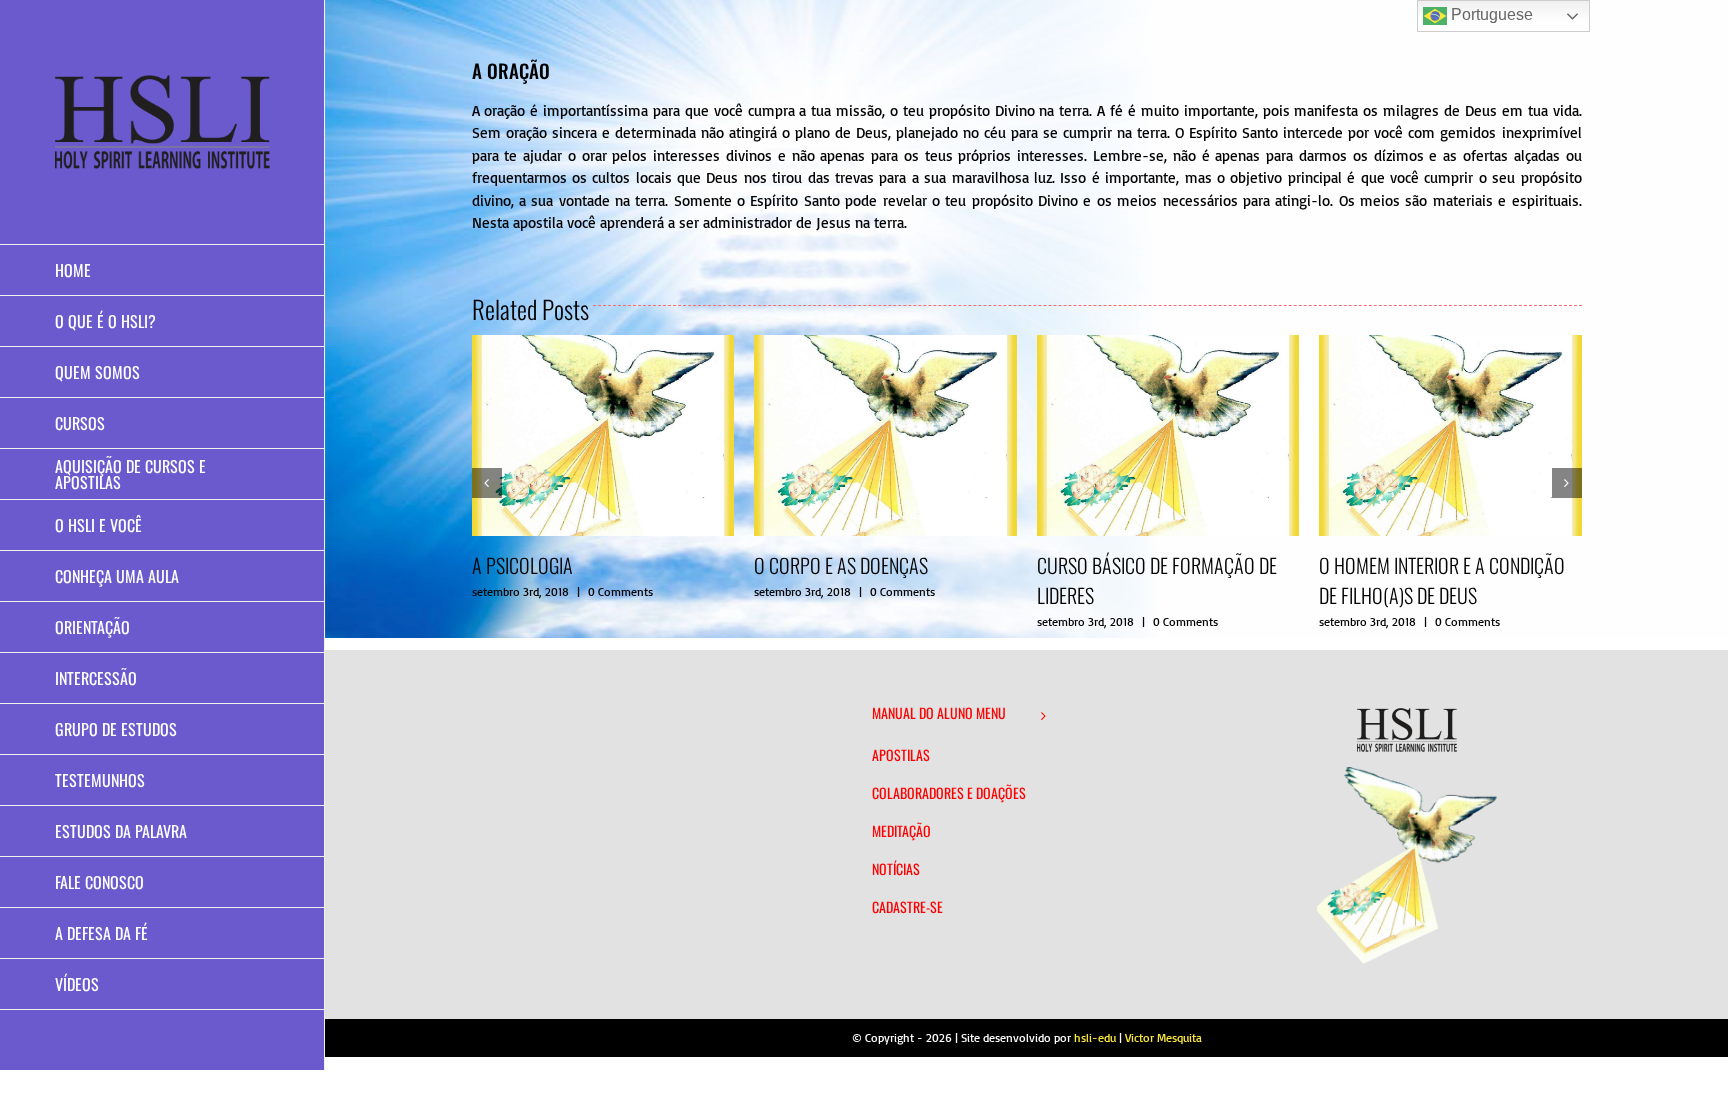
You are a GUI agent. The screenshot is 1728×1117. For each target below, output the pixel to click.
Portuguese (1490, 14)
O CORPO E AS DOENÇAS (841, 565)
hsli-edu (1095, 1037)
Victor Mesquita (1163, 1037)
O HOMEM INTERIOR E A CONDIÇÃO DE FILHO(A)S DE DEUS (1442, 580)
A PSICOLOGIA (522, 565)
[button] (487, 483)
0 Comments (620, 591)
